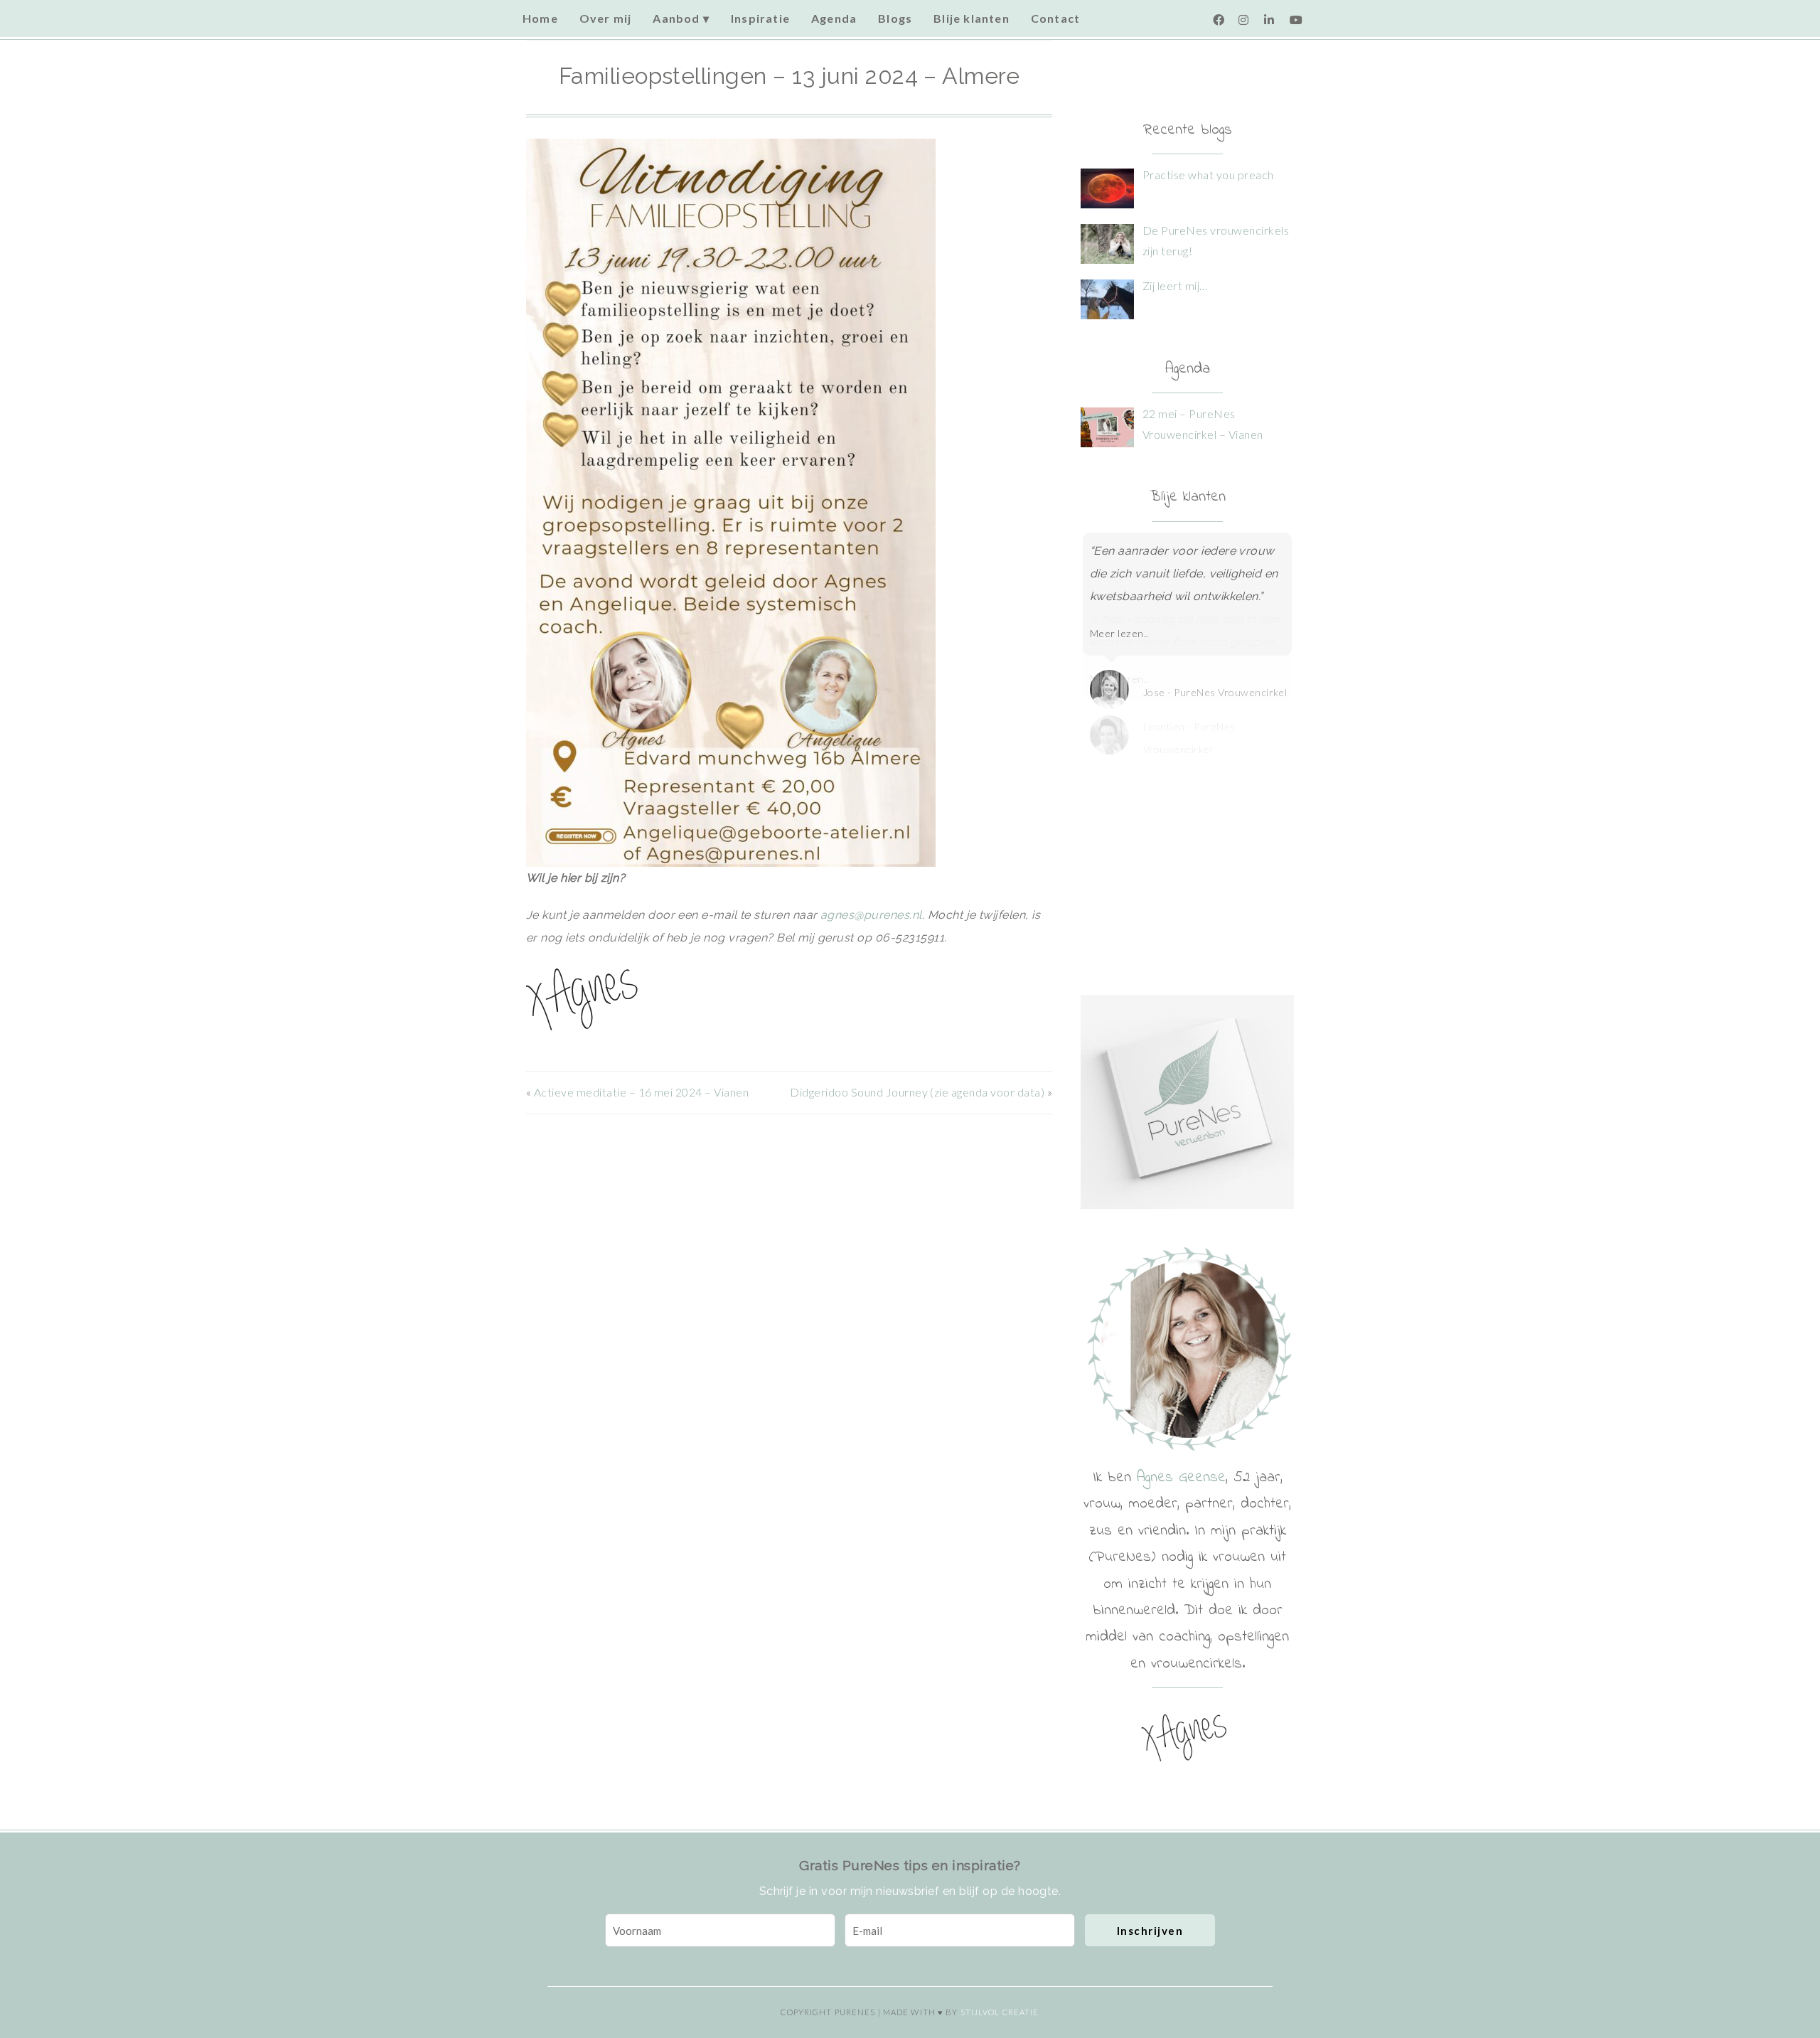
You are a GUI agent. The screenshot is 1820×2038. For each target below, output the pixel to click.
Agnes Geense (1181, 1478)
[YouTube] (1295, 20)
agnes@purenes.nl (871, 915)
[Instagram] (1244, 20)
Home (540, 18)
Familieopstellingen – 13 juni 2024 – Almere (789, 76)
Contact (1055, 18)
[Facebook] (1219, 20)
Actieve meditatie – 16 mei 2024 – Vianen (641, 1092)
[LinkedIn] (1270, 20)
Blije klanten (971, 18)
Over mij (606, 18)
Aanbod (676, 18)
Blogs (895, 18)
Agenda (834, 18)
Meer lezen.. (1119, 633)
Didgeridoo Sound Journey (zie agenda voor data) (917, 1092)
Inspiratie (760, 18)
